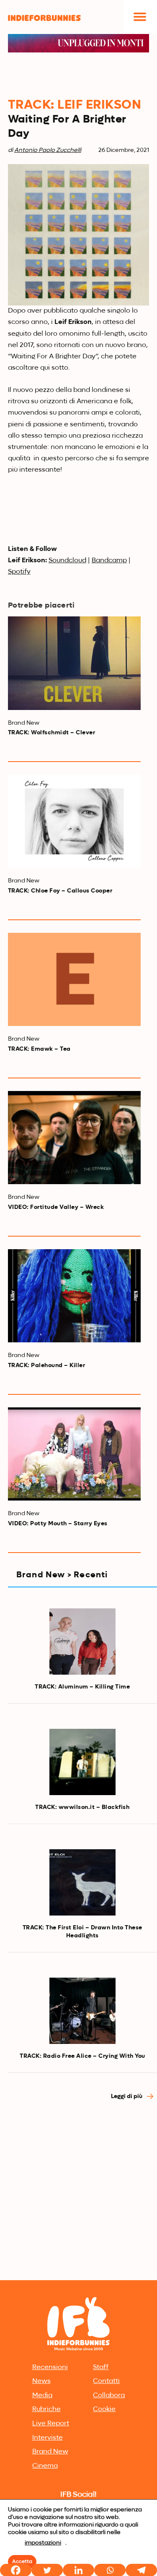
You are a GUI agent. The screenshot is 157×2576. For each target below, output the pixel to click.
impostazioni (43, 2543)
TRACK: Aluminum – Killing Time (82, 1687)
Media (42, 2396)
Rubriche (46, 2409)
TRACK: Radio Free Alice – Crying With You (82, 2056)
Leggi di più (127, 2096)
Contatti (106, 2381)
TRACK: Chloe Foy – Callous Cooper (60, 891)
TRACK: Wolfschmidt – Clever (52, 733)
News (41, 2381)
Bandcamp (109, 561)
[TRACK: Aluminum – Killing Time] (82, 1642)
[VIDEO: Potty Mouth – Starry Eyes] (75, 1454)
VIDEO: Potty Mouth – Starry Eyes (58, 1524)
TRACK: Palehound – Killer (47, 1365)
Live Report (51, 2424)
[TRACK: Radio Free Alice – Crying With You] (82, 2011)
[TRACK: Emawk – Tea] (75, 979)
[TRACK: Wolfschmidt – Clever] (75, 663)
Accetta (22, 2562)
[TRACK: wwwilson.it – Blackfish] (82, 1762)
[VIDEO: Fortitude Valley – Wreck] (75, 1138)
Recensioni (50, 2367)
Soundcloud (67, 561)
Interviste (48, 2438)
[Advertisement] (78, 2195)
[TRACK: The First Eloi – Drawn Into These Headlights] (82, 1882)
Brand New (50, 2452)
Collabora (109, 2396)
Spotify (19, 572)
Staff (101, 2367)
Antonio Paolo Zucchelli (48, 150)
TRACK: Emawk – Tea (39, 1049)
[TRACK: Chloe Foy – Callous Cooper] (75, 821)
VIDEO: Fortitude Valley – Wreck (56, 1207)
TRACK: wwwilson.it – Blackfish (82, 1807)
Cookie (104, 2409)
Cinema (45, 2466)
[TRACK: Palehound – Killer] (75, 1296)
